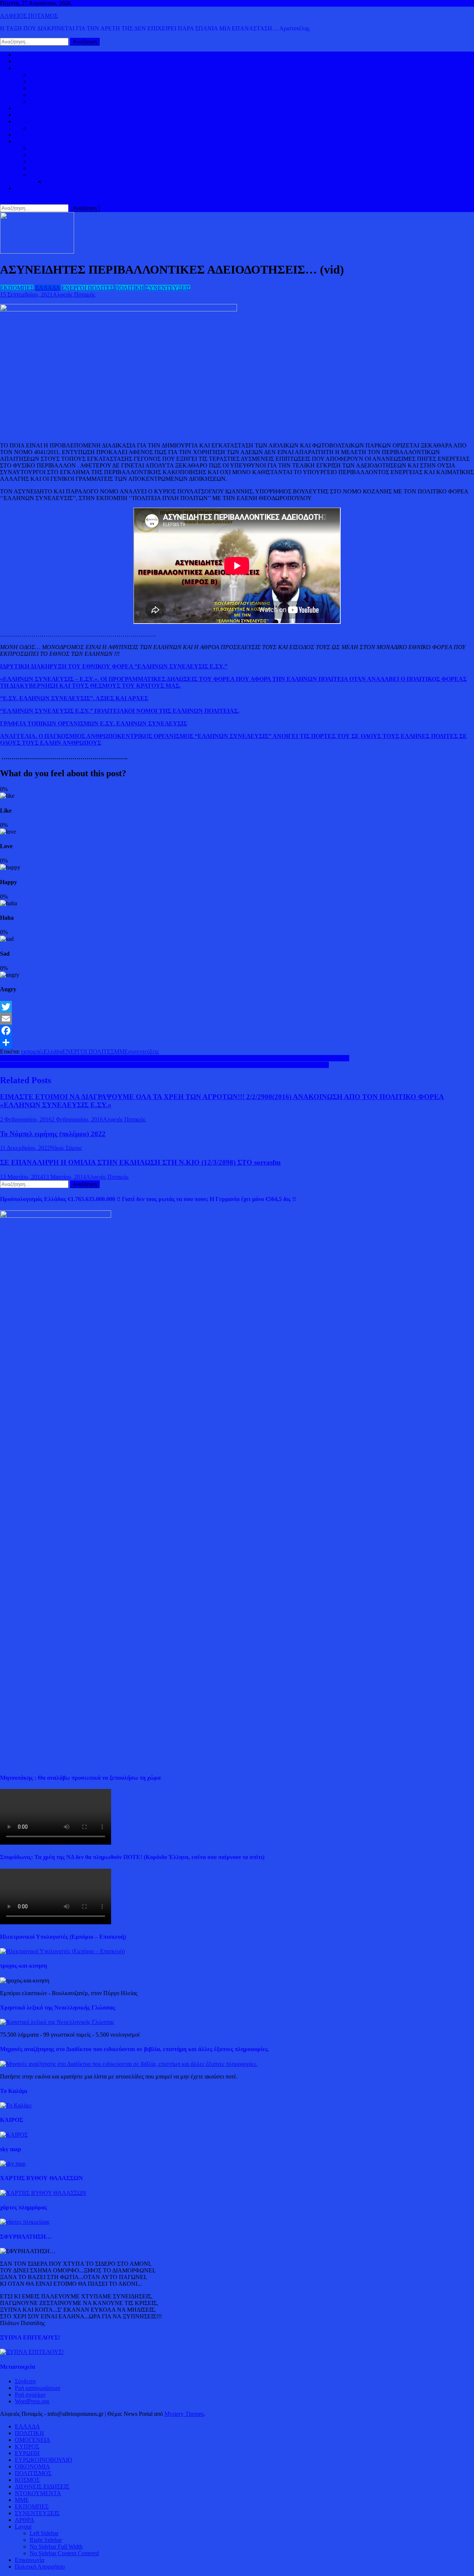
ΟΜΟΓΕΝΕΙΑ (47, 88)
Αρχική (24, 55)
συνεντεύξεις (143, 1051)
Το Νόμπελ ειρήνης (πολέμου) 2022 (53, 1134)
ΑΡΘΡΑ (25, 2520)
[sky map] (13, 2164)
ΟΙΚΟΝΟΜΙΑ (32, 121)
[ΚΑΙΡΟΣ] (14, 2135)
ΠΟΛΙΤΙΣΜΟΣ (48, 155)
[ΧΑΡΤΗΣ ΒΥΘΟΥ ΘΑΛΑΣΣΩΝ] (43, 2193)
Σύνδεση (25, 2381)
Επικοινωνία (29, 2560)
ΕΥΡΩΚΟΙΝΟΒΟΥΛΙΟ (58, 101)
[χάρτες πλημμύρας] (25, 2222)
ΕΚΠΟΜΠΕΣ (17, 288)
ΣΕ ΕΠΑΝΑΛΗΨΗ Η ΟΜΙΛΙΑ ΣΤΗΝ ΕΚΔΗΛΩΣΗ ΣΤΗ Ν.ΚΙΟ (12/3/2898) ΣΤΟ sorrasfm (140, 1162)
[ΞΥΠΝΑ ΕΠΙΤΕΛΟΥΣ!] (32, 2352)
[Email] (237, 1019)
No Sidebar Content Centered (64, 2553)
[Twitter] (237, 1007)
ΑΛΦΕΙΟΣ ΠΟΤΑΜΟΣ (29, 16)
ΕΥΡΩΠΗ (42, 95)
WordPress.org (32, 2401)
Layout (23, 2527)
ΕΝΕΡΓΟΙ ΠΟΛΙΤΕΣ (87, 288)
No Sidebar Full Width (56, 2547)
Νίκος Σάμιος (66, 1148)
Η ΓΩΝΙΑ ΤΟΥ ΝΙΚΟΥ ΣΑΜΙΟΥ (71, 168)
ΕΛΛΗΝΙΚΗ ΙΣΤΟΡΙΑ (58, 148)
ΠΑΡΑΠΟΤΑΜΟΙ (67, 181)
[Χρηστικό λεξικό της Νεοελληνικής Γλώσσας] (57, 2022)
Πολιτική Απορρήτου (40, 2567)
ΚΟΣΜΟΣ (27, 68)
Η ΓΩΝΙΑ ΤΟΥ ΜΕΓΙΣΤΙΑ (63, 161)
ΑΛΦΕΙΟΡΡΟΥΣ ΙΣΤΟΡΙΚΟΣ (52, 141)
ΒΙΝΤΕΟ (26, 135)
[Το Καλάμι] (16, 2105)
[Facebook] (237, 1031)
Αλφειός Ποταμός (74, 295)
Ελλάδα (53, 1051)
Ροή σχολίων (30, 2395)
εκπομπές (32, 1051)
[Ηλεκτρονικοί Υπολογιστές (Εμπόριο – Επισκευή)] (62, 1951)
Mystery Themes (184, 2414)
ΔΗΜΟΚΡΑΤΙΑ (49, 75)
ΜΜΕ (121, 1051)
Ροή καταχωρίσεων (38, 2388)
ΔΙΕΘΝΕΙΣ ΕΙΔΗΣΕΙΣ (42, 115)
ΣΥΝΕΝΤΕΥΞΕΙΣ (168, 288)
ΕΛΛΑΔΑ (27, 108)
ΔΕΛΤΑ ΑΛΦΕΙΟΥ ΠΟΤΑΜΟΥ (69, 175)
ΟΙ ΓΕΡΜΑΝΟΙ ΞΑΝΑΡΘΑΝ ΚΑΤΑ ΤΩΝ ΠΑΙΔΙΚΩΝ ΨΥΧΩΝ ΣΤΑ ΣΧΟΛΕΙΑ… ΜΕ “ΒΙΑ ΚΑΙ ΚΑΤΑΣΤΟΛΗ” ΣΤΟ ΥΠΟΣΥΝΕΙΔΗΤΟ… (175, 1058)
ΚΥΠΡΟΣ (42, 81)
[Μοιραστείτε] (237, 1042)
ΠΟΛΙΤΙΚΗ (29, 61)
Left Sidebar (44, 2533)
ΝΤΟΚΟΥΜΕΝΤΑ (38, 2493)
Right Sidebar (46, 2540)
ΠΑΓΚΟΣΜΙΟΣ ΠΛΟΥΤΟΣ (64, 128)
